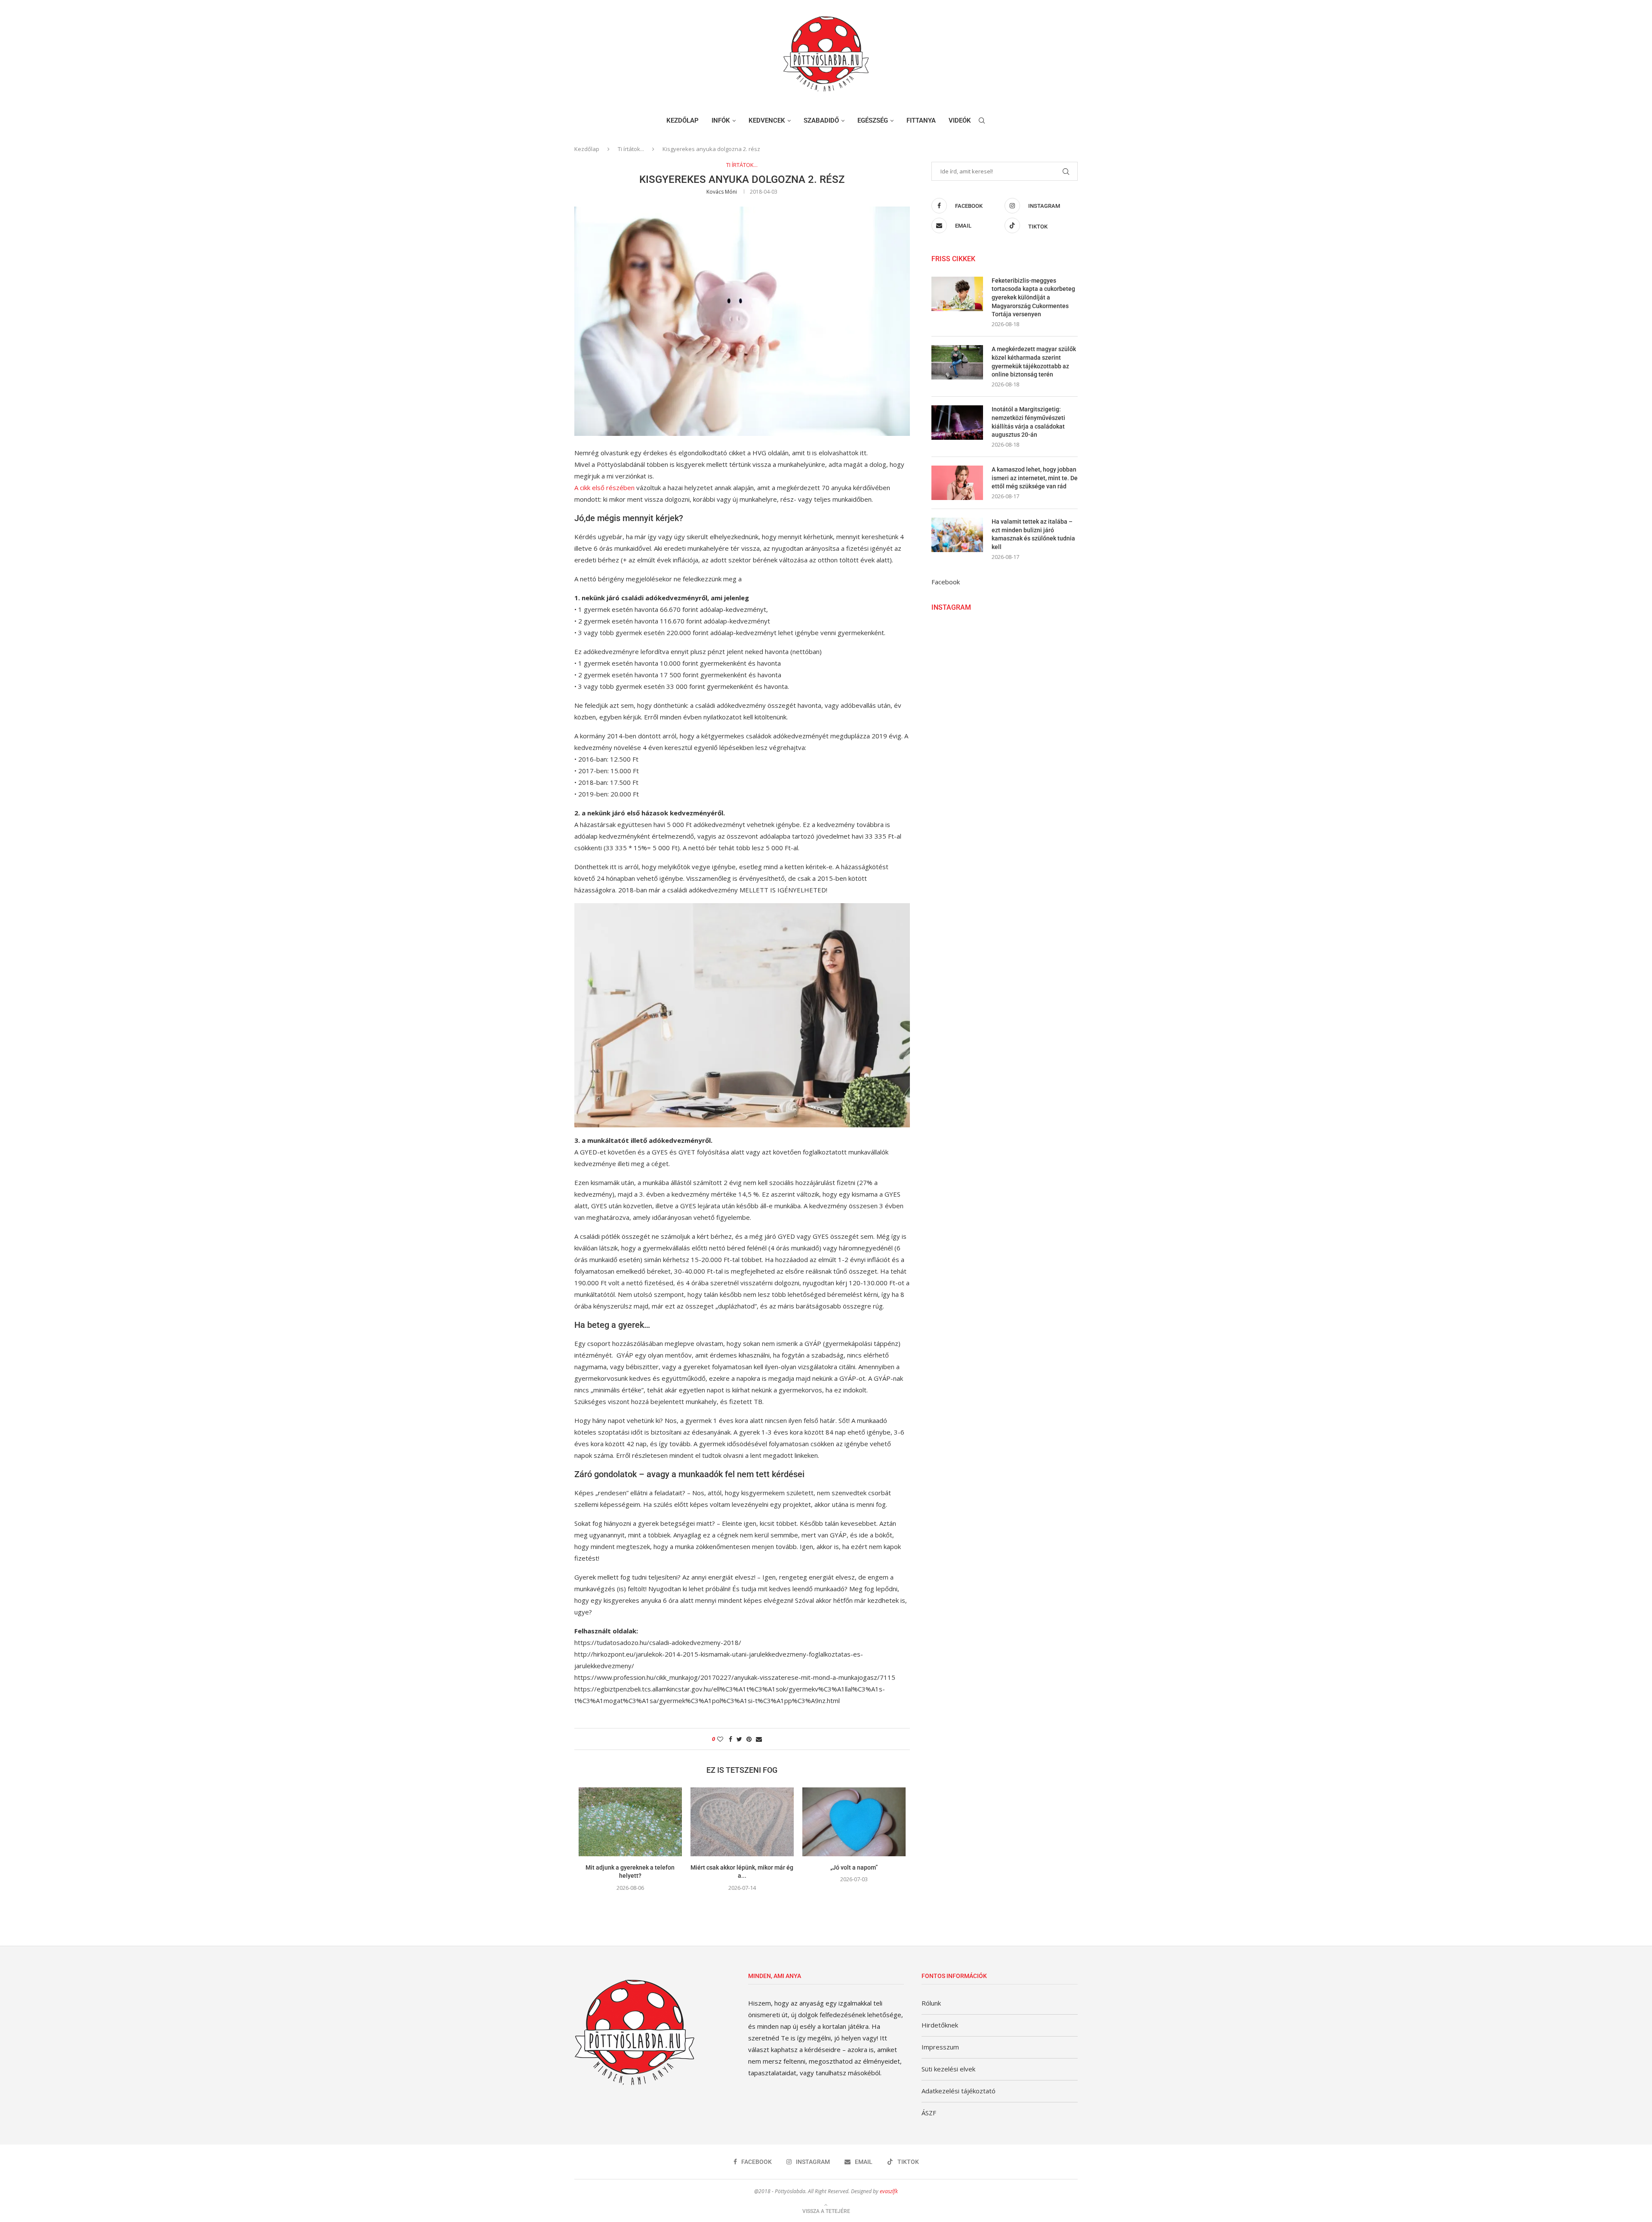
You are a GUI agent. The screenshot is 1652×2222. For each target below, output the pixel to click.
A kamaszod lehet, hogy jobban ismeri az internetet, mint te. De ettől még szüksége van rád (1035, 478)
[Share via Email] (759, 1739)
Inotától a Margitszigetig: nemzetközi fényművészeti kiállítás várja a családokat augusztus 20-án (1028, 422)
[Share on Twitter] (739, 1739)
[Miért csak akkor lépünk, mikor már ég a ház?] (742, 1822)
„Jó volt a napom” (854, 1867)
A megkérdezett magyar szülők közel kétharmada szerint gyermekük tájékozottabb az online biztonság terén (1034, 362)
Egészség (873, 120)
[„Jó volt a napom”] (854, 1822)
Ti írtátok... (631, 149)
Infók (721, 120)
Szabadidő (821, 120)
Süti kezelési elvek (948, 2069)
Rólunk (931, 2003)
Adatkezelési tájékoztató (959, 2091)
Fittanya (921, 120)
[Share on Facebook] (730, 1739)
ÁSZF (929, 2113)
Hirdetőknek (940, 2025)
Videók (960, 120)
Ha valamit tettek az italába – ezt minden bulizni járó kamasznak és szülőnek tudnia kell (1033, 534)
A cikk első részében (604, 488)
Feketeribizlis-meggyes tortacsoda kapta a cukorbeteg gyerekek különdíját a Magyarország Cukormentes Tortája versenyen (1033, 297)
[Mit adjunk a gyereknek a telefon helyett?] (630, 1822)
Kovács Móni (722, 192)
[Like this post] (720, 1739)
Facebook (946, 582)
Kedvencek (767, 120)
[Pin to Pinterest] (749, 1739)
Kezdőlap (683, 120)
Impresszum (940, 2047)
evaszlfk (889, 2191)
